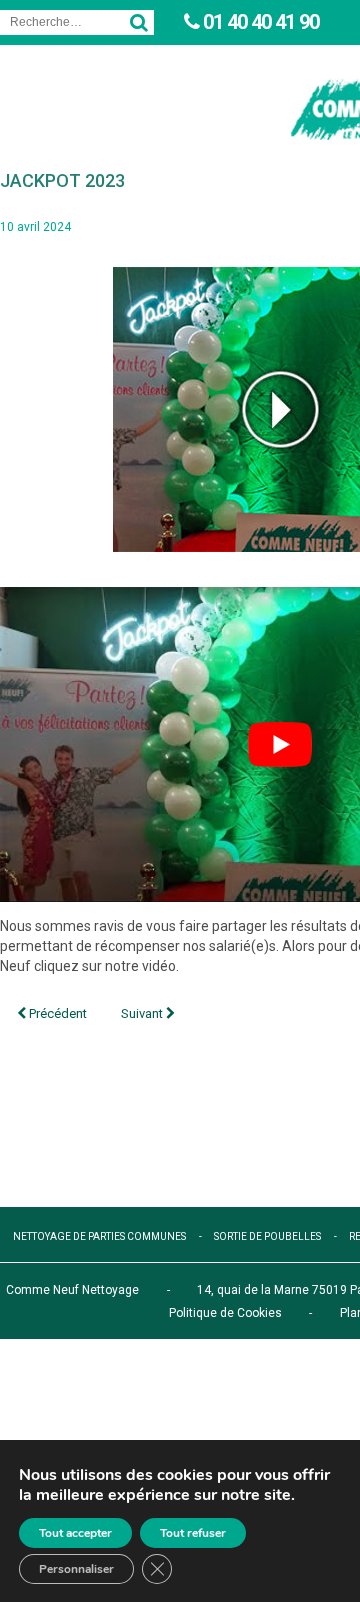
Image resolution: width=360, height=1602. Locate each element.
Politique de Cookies (225, 1313)
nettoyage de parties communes (99, 1236)
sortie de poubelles (267, 1236)
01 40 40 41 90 (259, 22)
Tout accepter (75, 1533)
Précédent (56, 1013)
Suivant (143, 1013)
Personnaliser (76, 1569)
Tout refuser (193, 1533)
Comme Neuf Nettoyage (72, 1290)
